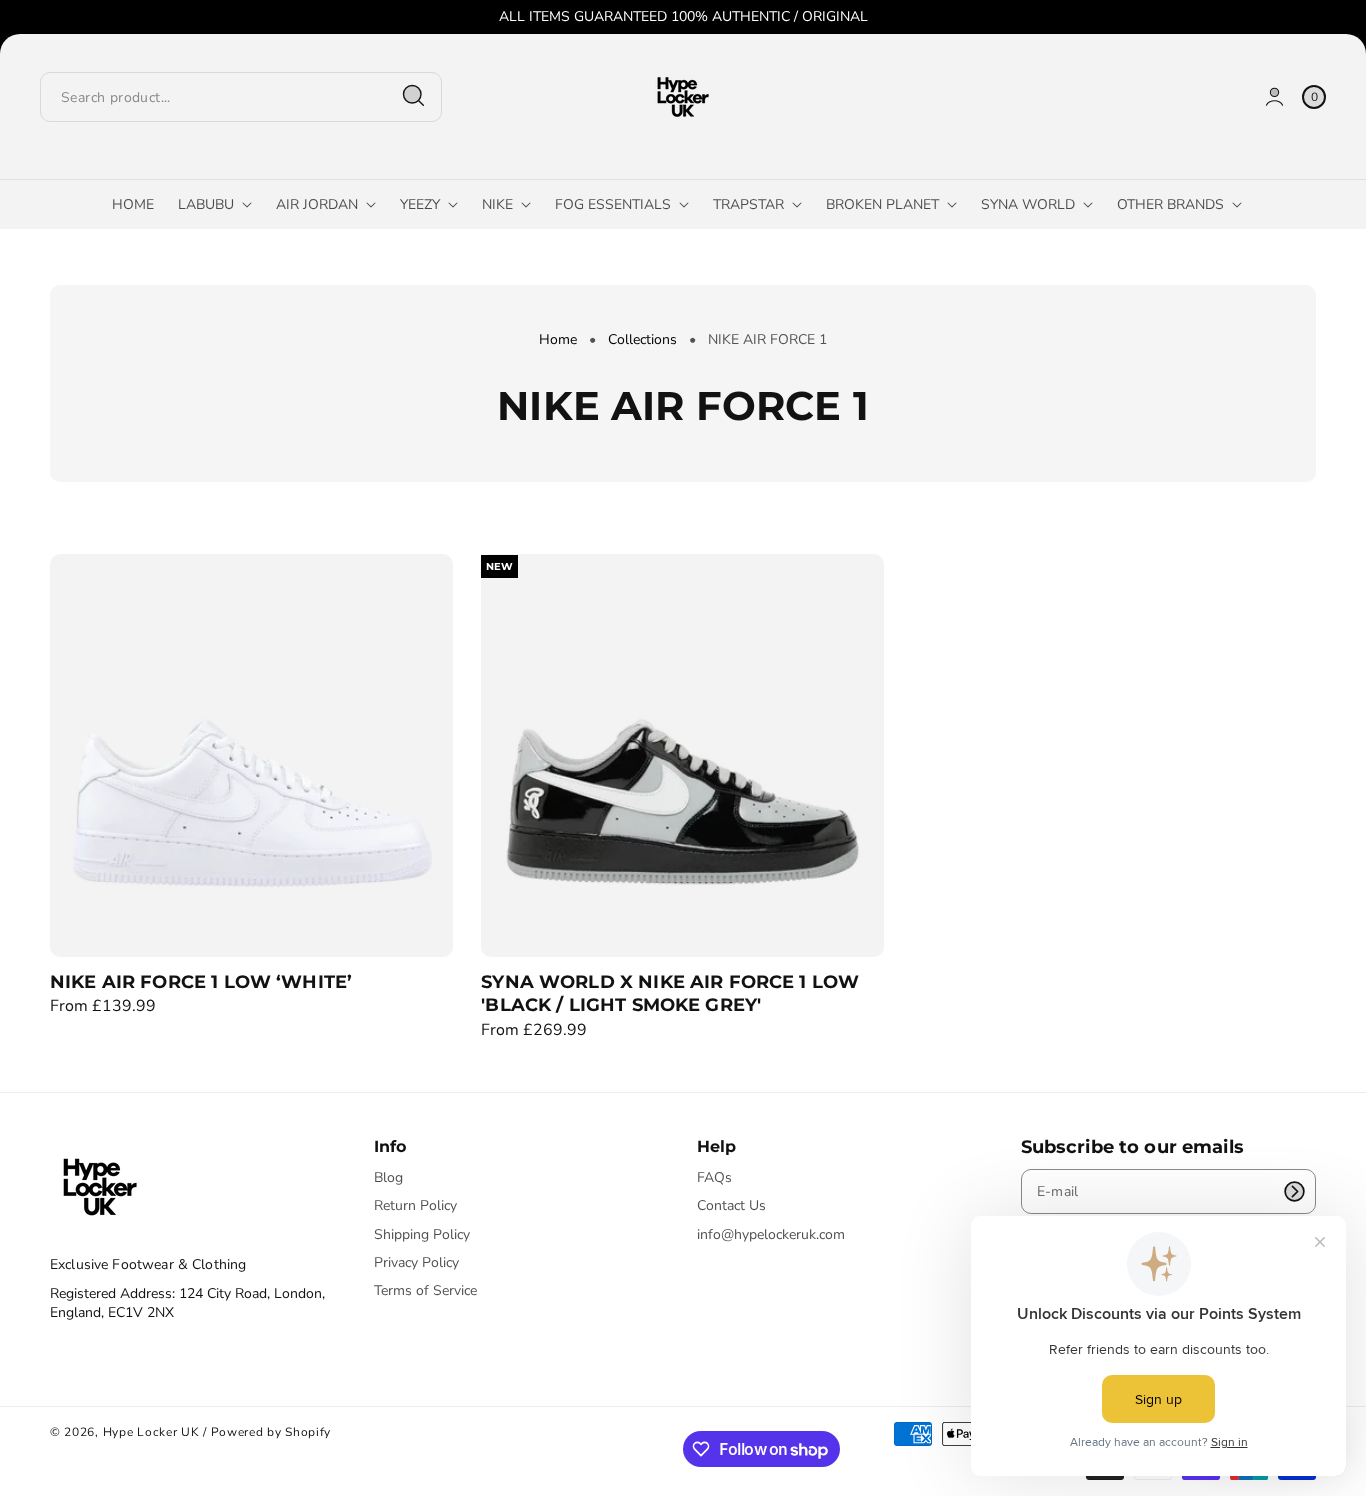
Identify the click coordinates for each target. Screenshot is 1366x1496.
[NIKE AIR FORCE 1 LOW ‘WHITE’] (251, 755)
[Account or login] (1274, 96)
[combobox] (241, 96)
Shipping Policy (422, 1234)
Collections (642, 339)
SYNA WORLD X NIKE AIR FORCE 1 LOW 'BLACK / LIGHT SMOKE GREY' (670, 993)
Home (558, 339)
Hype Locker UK (151, 1432)
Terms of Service (425, 1290)
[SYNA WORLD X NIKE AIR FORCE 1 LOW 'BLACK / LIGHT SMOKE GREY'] (682, 755)
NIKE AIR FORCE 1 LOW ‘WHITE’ (201, 982)
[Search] (414, 96)
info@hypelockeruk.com (771, 1234)
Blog (388, 1178)
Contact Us (731, 1205)
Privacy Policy (416, 1262)
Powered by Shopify (271, 1432)
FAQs (714, 1178)
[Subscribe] (1294, 1191)
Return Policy (415, 1205)
